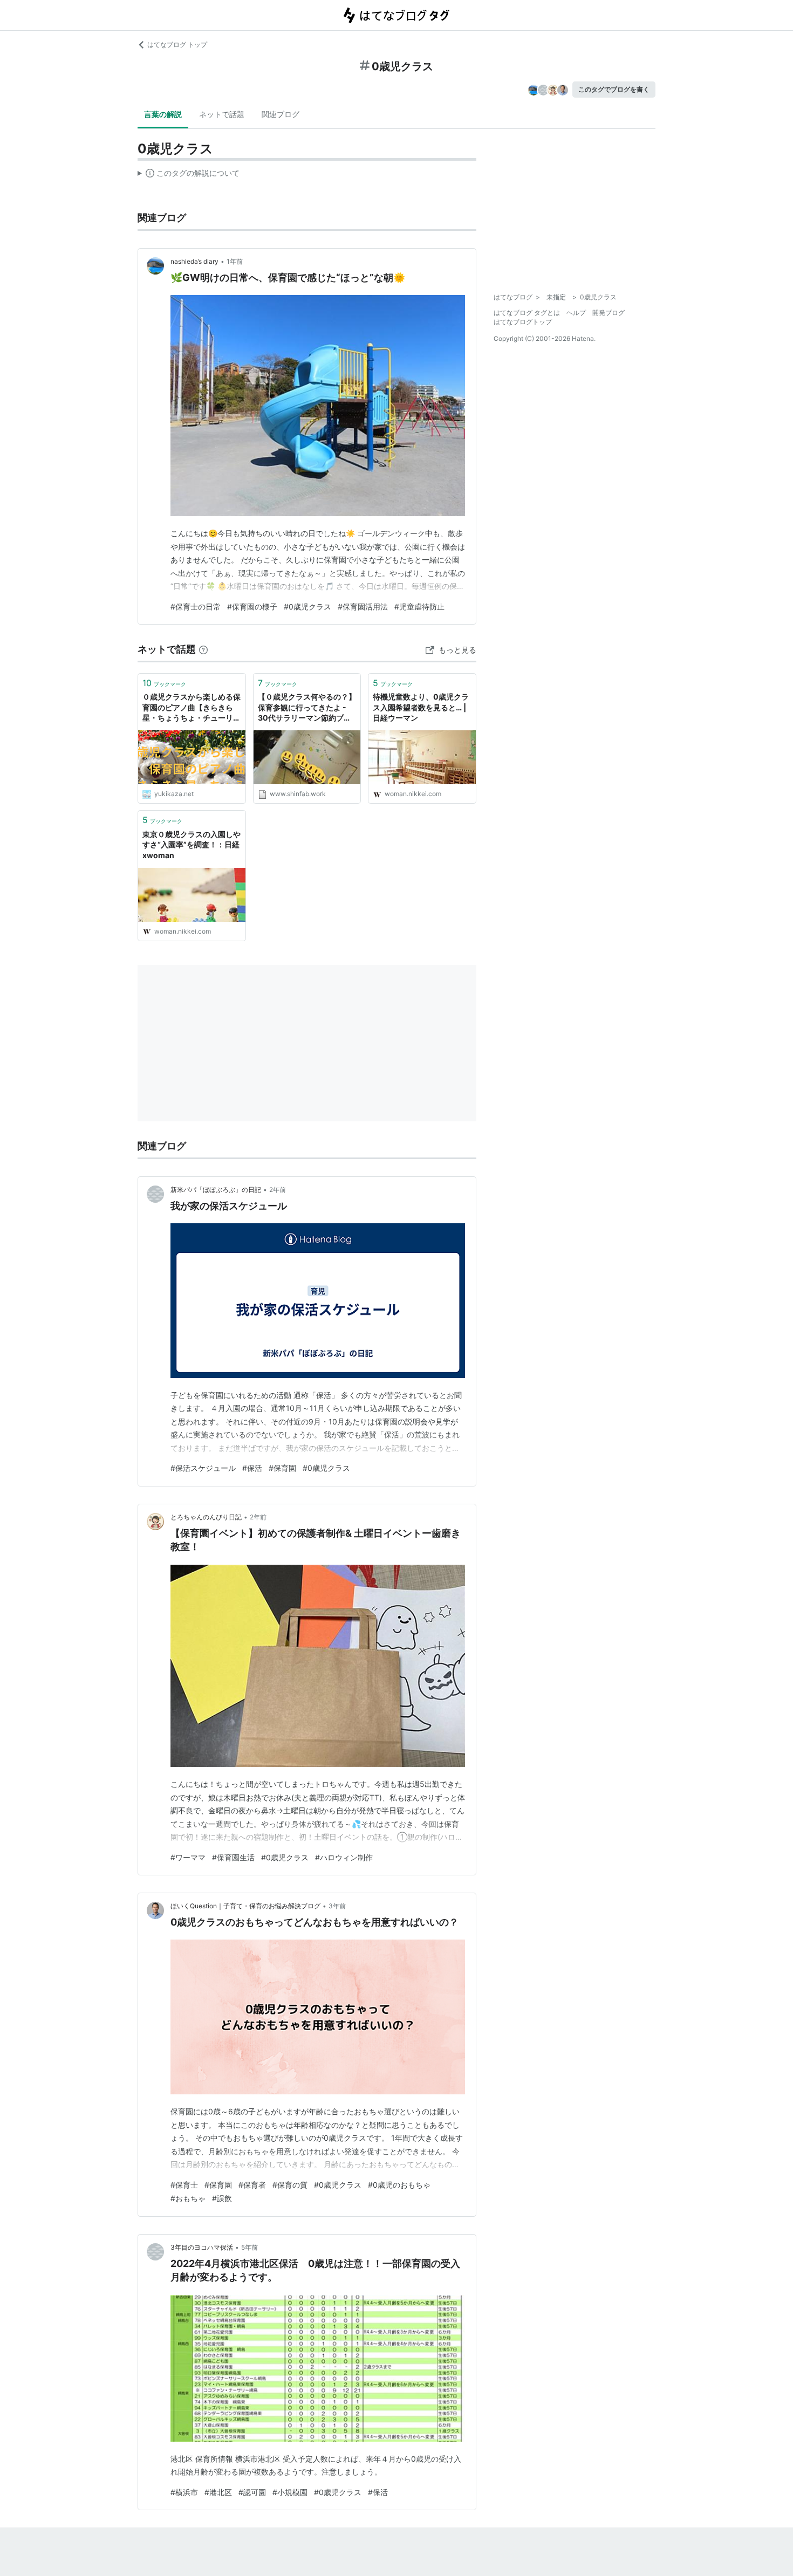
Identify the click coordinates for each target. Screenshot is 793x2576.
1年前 (235, 261)
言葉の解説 (163, 114)
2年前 (278, 1190)
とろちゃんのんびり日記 (206, 1517)
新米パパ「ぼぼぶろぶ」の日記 (216, 1190)
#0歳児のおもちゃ (399, 2185)
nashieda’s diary (194, 261)
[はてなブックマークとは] (203, 649)
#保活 (252, 1468)
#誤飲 (222, 2198)
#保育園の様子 (252, 607)
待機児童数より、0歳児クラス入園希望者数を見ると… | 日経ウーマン (421, 707)
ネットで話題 (222, 114)
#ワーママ (188, 1857)
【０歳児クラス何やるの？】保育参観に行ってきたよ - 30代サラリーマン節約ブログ (307, 708)
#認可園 (252, 2492)
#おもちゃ (188, 2198)
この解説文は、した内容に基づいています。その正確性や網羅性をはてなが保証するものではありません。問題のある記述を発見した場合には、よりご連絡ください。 (189, 175)
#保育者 (252, 2185)
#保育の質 (290, 2185)
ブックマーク (164, 683)
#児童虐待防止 (419, 607)
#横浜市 (184, 2492)
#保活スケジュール (203, 1468)
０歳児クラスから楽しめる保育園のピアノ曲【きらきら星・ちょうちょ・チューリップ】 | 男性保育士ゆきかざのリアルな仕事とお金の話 (192, 708)
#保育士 (184, 2185)
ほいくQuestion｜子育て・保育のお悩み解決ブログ (245, 1906)
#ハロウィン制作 (344, 1857)
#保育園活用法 (363, 607)
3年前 (337, 1906)
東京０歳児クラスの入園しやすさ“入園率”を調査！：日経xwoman (192, 845)
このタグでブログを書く (614, 89)
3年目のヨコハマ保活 (202, 2247)
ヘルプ (576, 313)
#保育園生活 (233, 1857)
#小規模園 (290, 2492)
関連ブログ (281, 114)
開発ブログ (609, 313)
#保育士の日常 (196, 607)
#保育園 (282, 1468)
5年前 (249, 2247)
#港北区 (218, 2492)
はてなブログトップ (523, 322)
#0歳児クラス (307, 607)
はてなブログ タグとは (527, 313)
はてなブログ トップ (177, 44)
